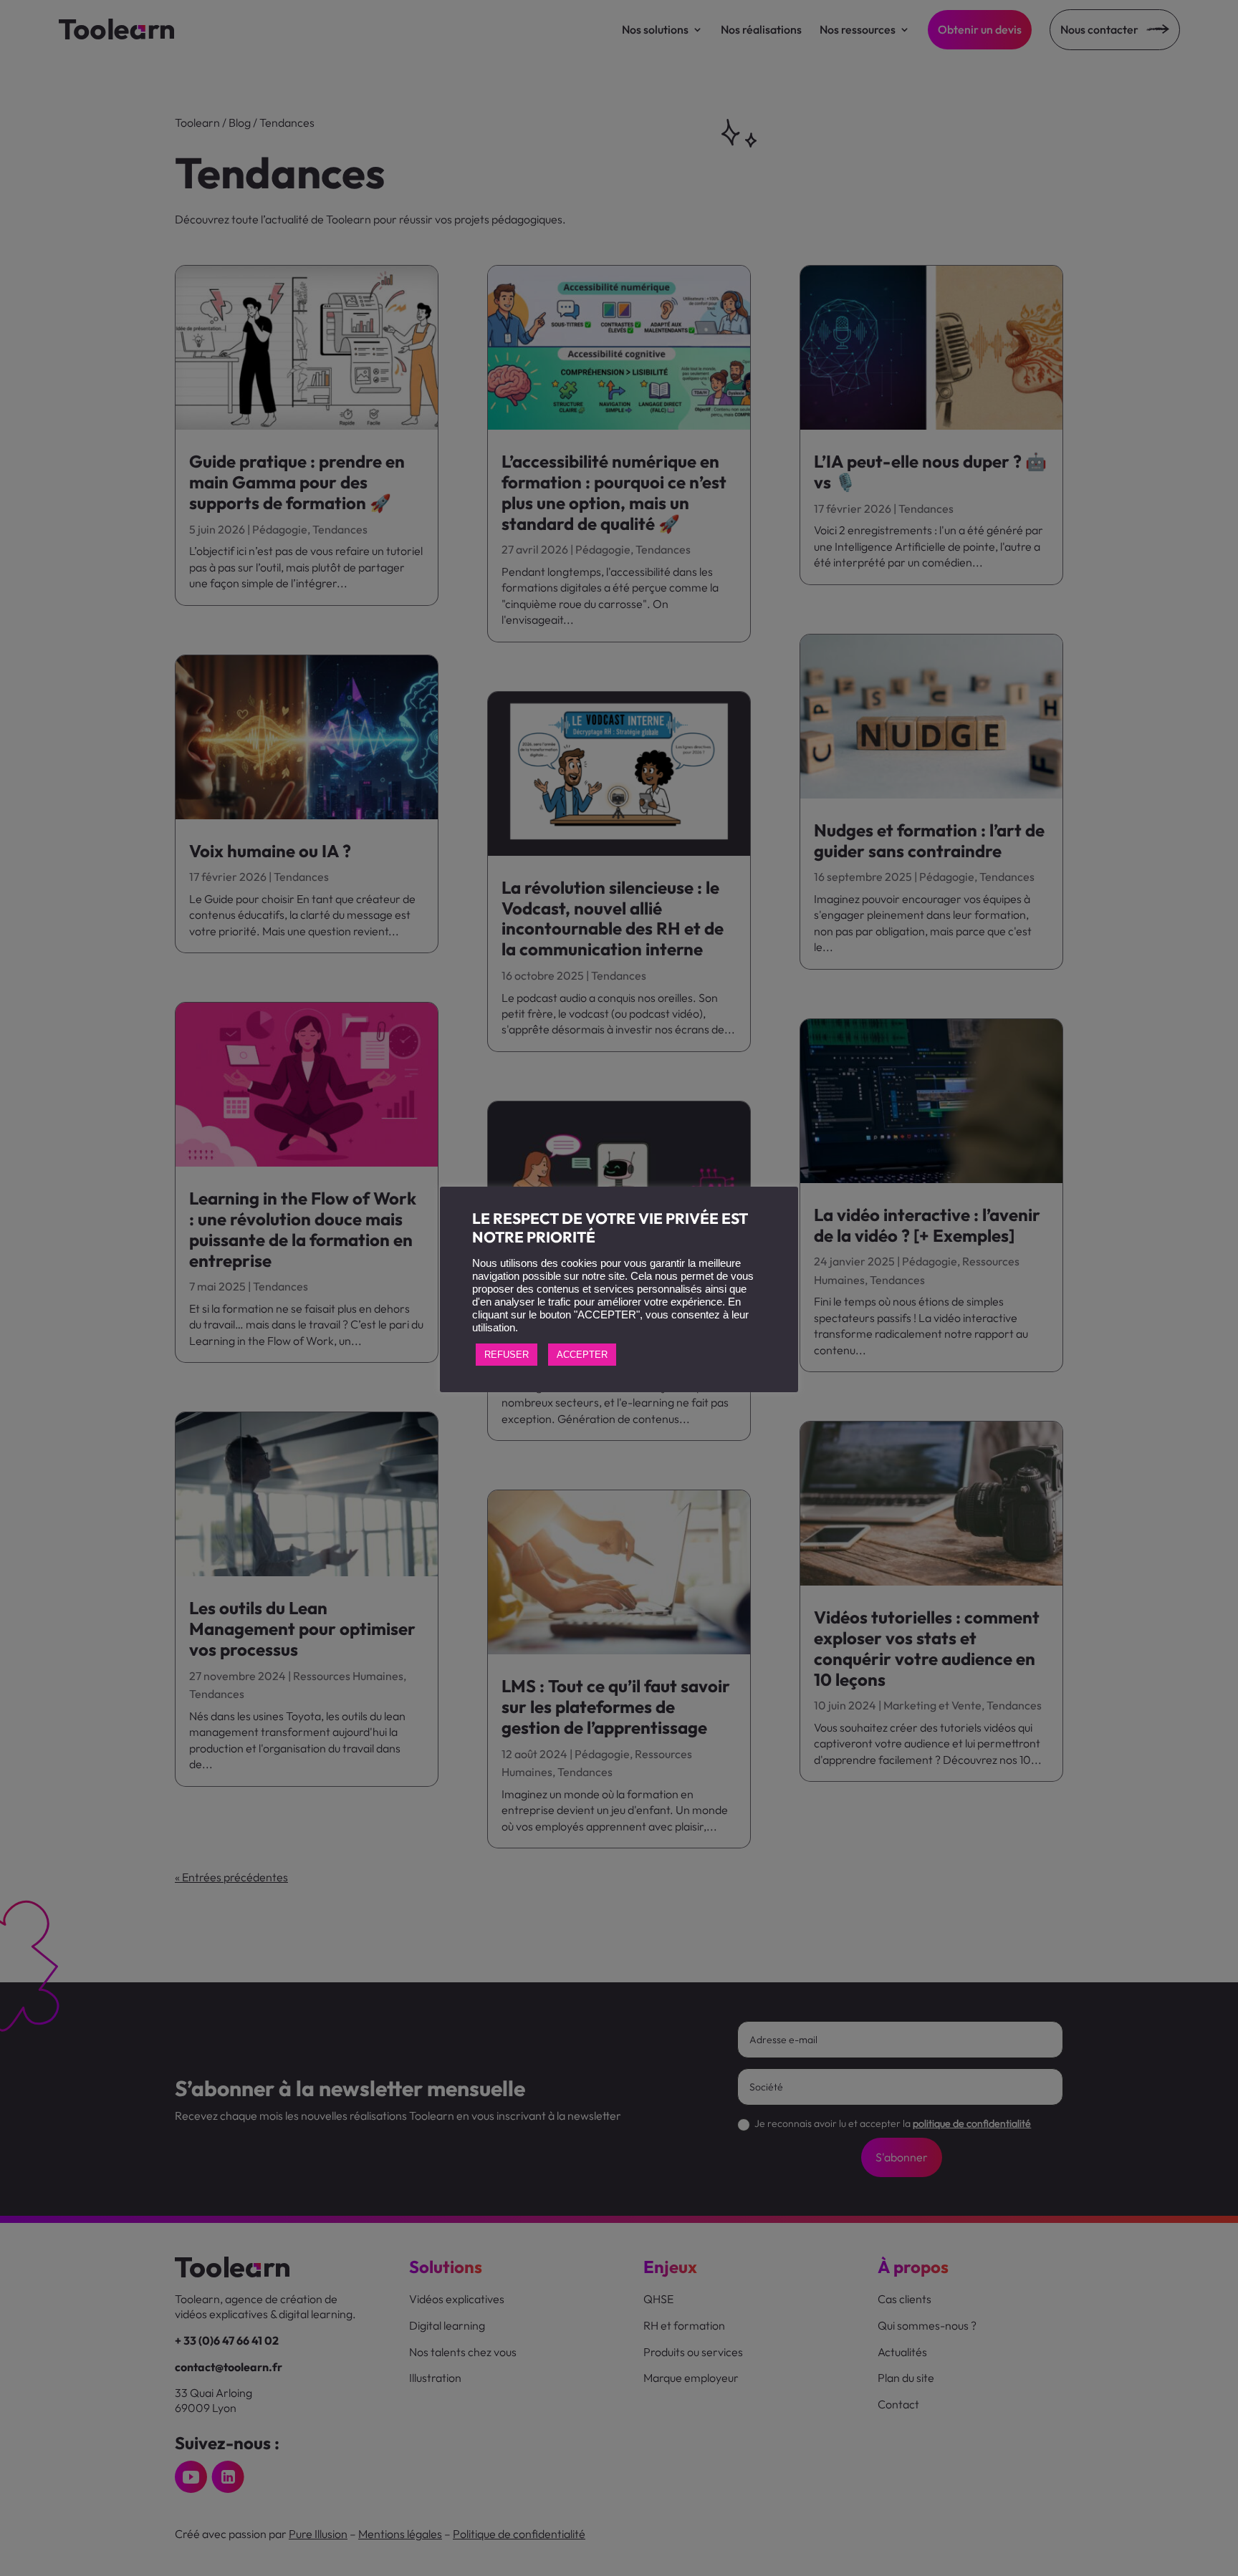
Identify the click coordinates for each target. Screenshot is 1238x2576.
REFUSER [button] (507, 1355)
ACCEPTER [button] (582, 1355)
